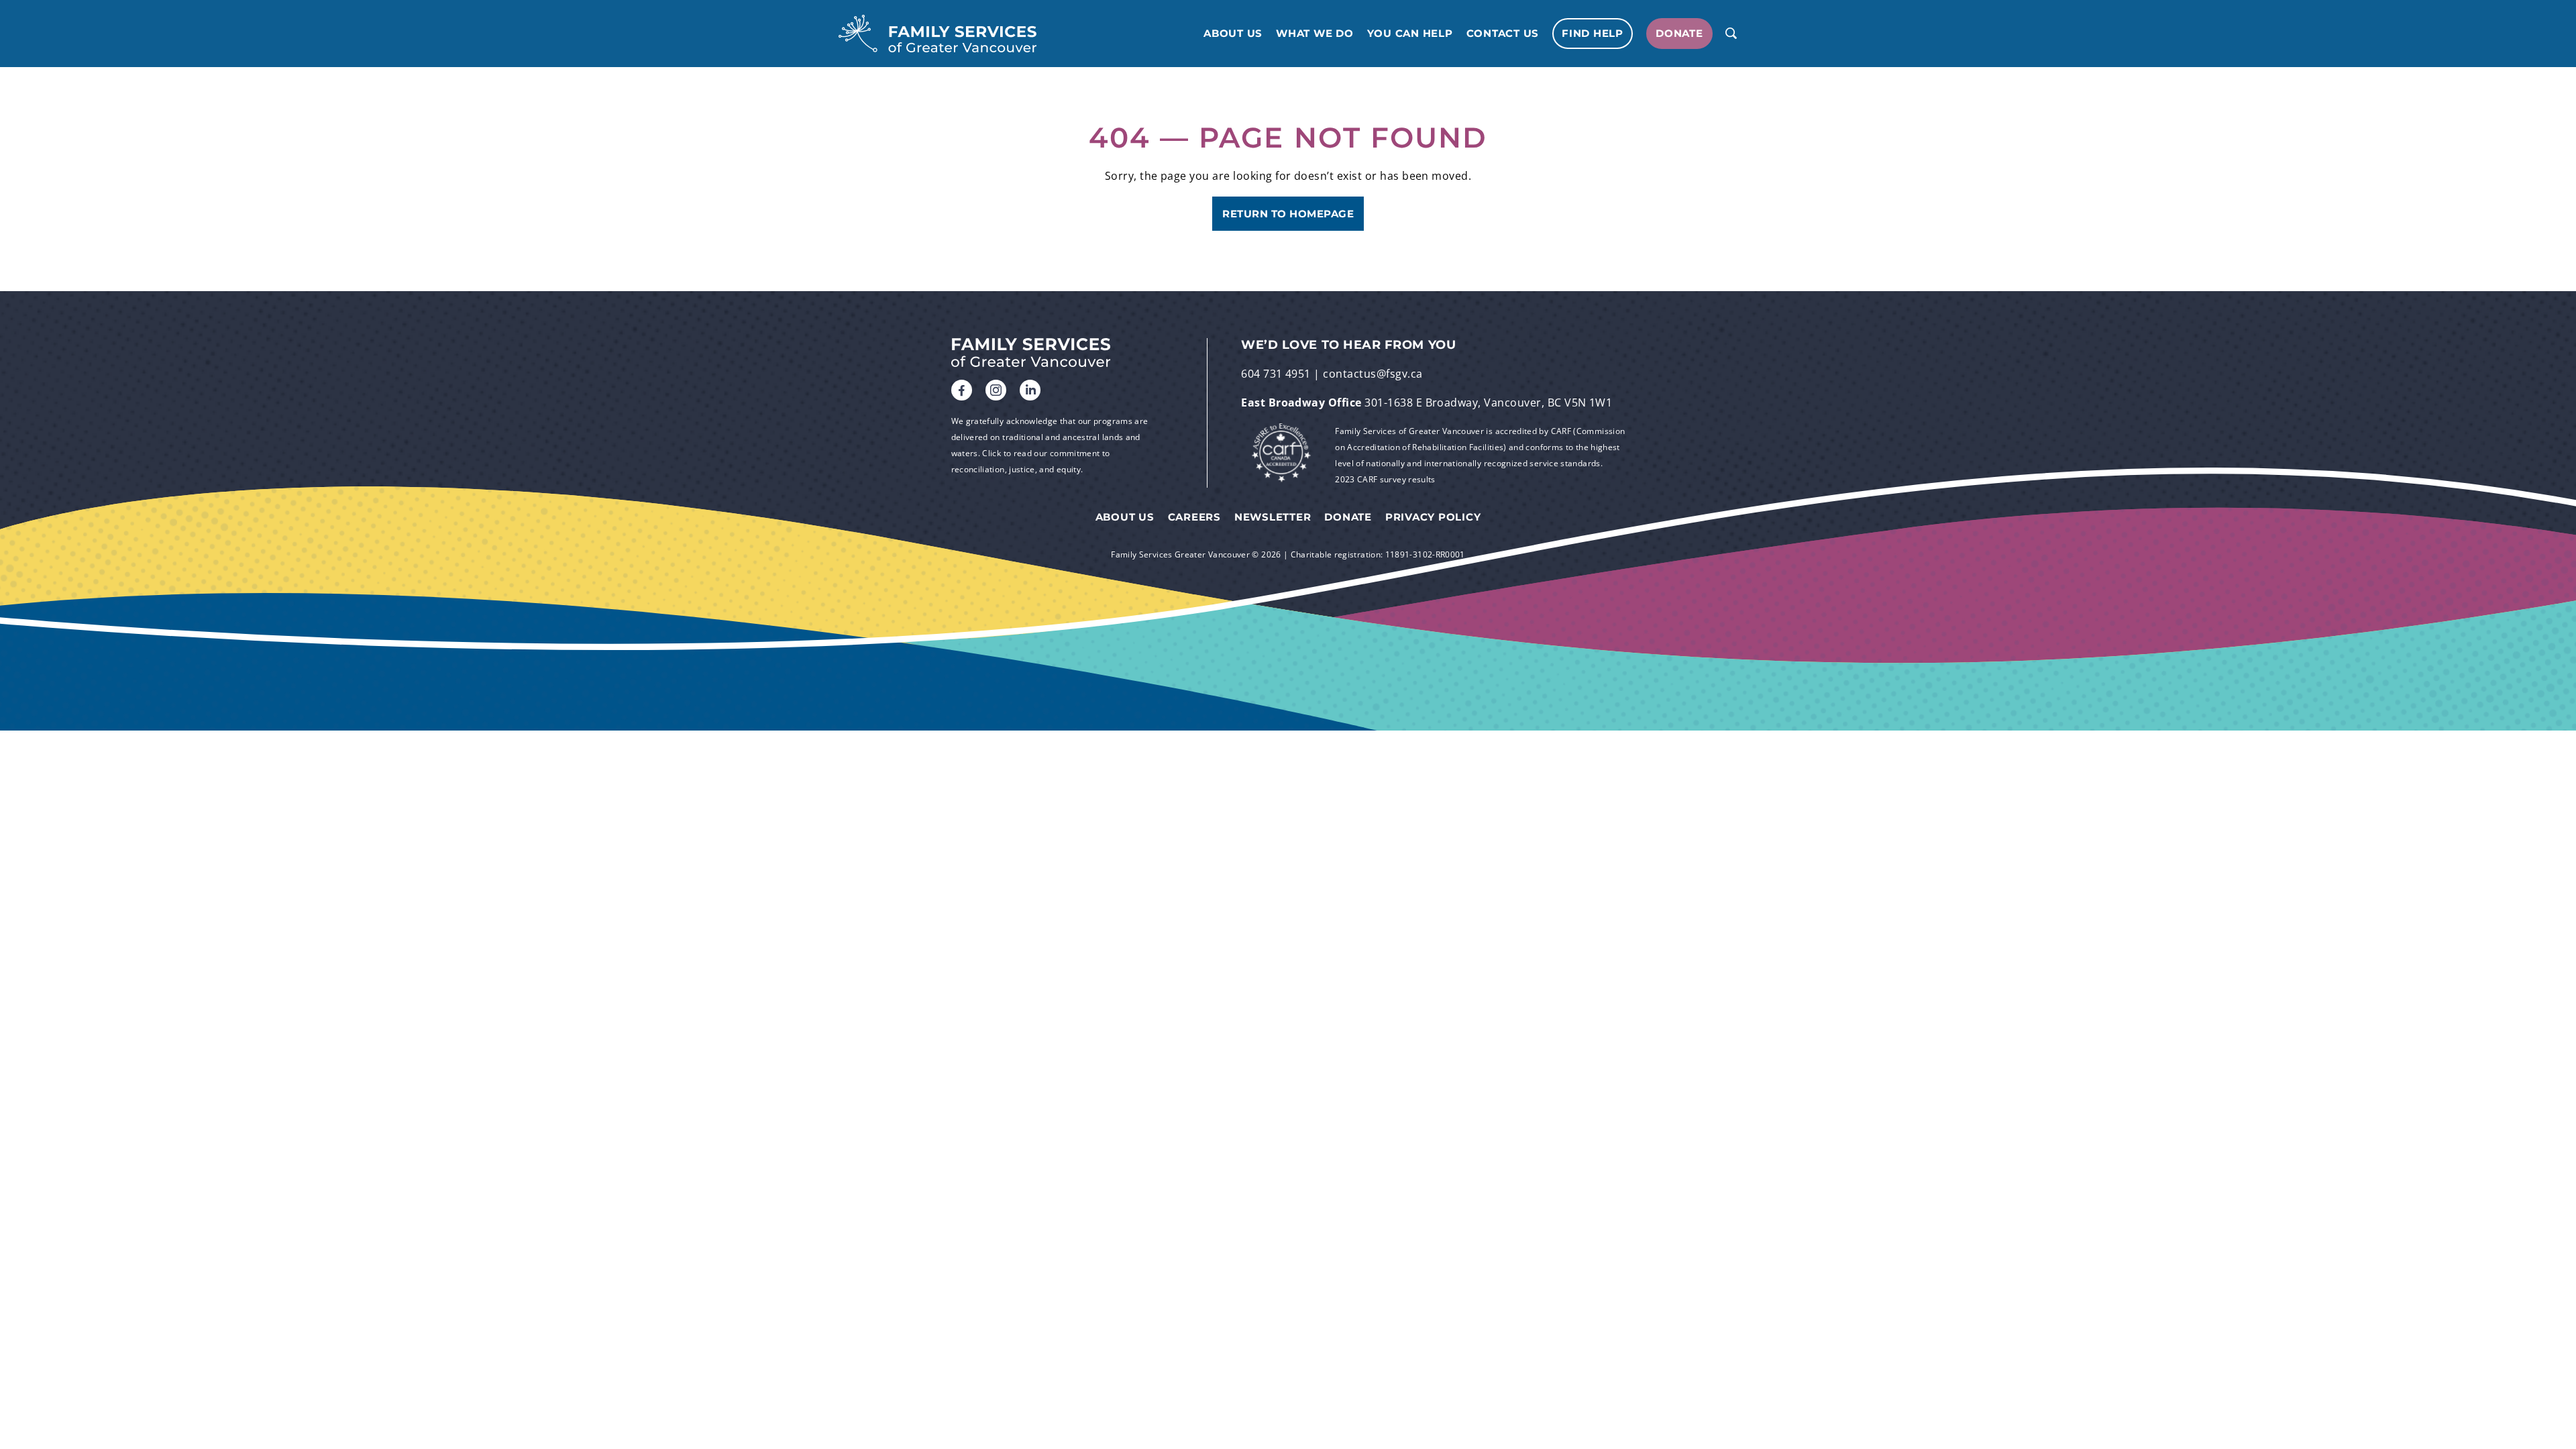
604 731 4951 (1276, 374)
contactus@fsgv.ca (1373, 374)
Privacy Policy (1433, 517)
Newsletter (1273, 517)
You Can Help (1410, 34)
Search (1731, 34)
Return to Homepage (1288, 214)
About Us (1233, 34)
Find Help (1593, 33)
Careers (1194, 517)
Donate (1679, 33)
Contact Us (1503, 34)
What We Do (1315, 34)
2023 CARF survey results (1385, 479)
